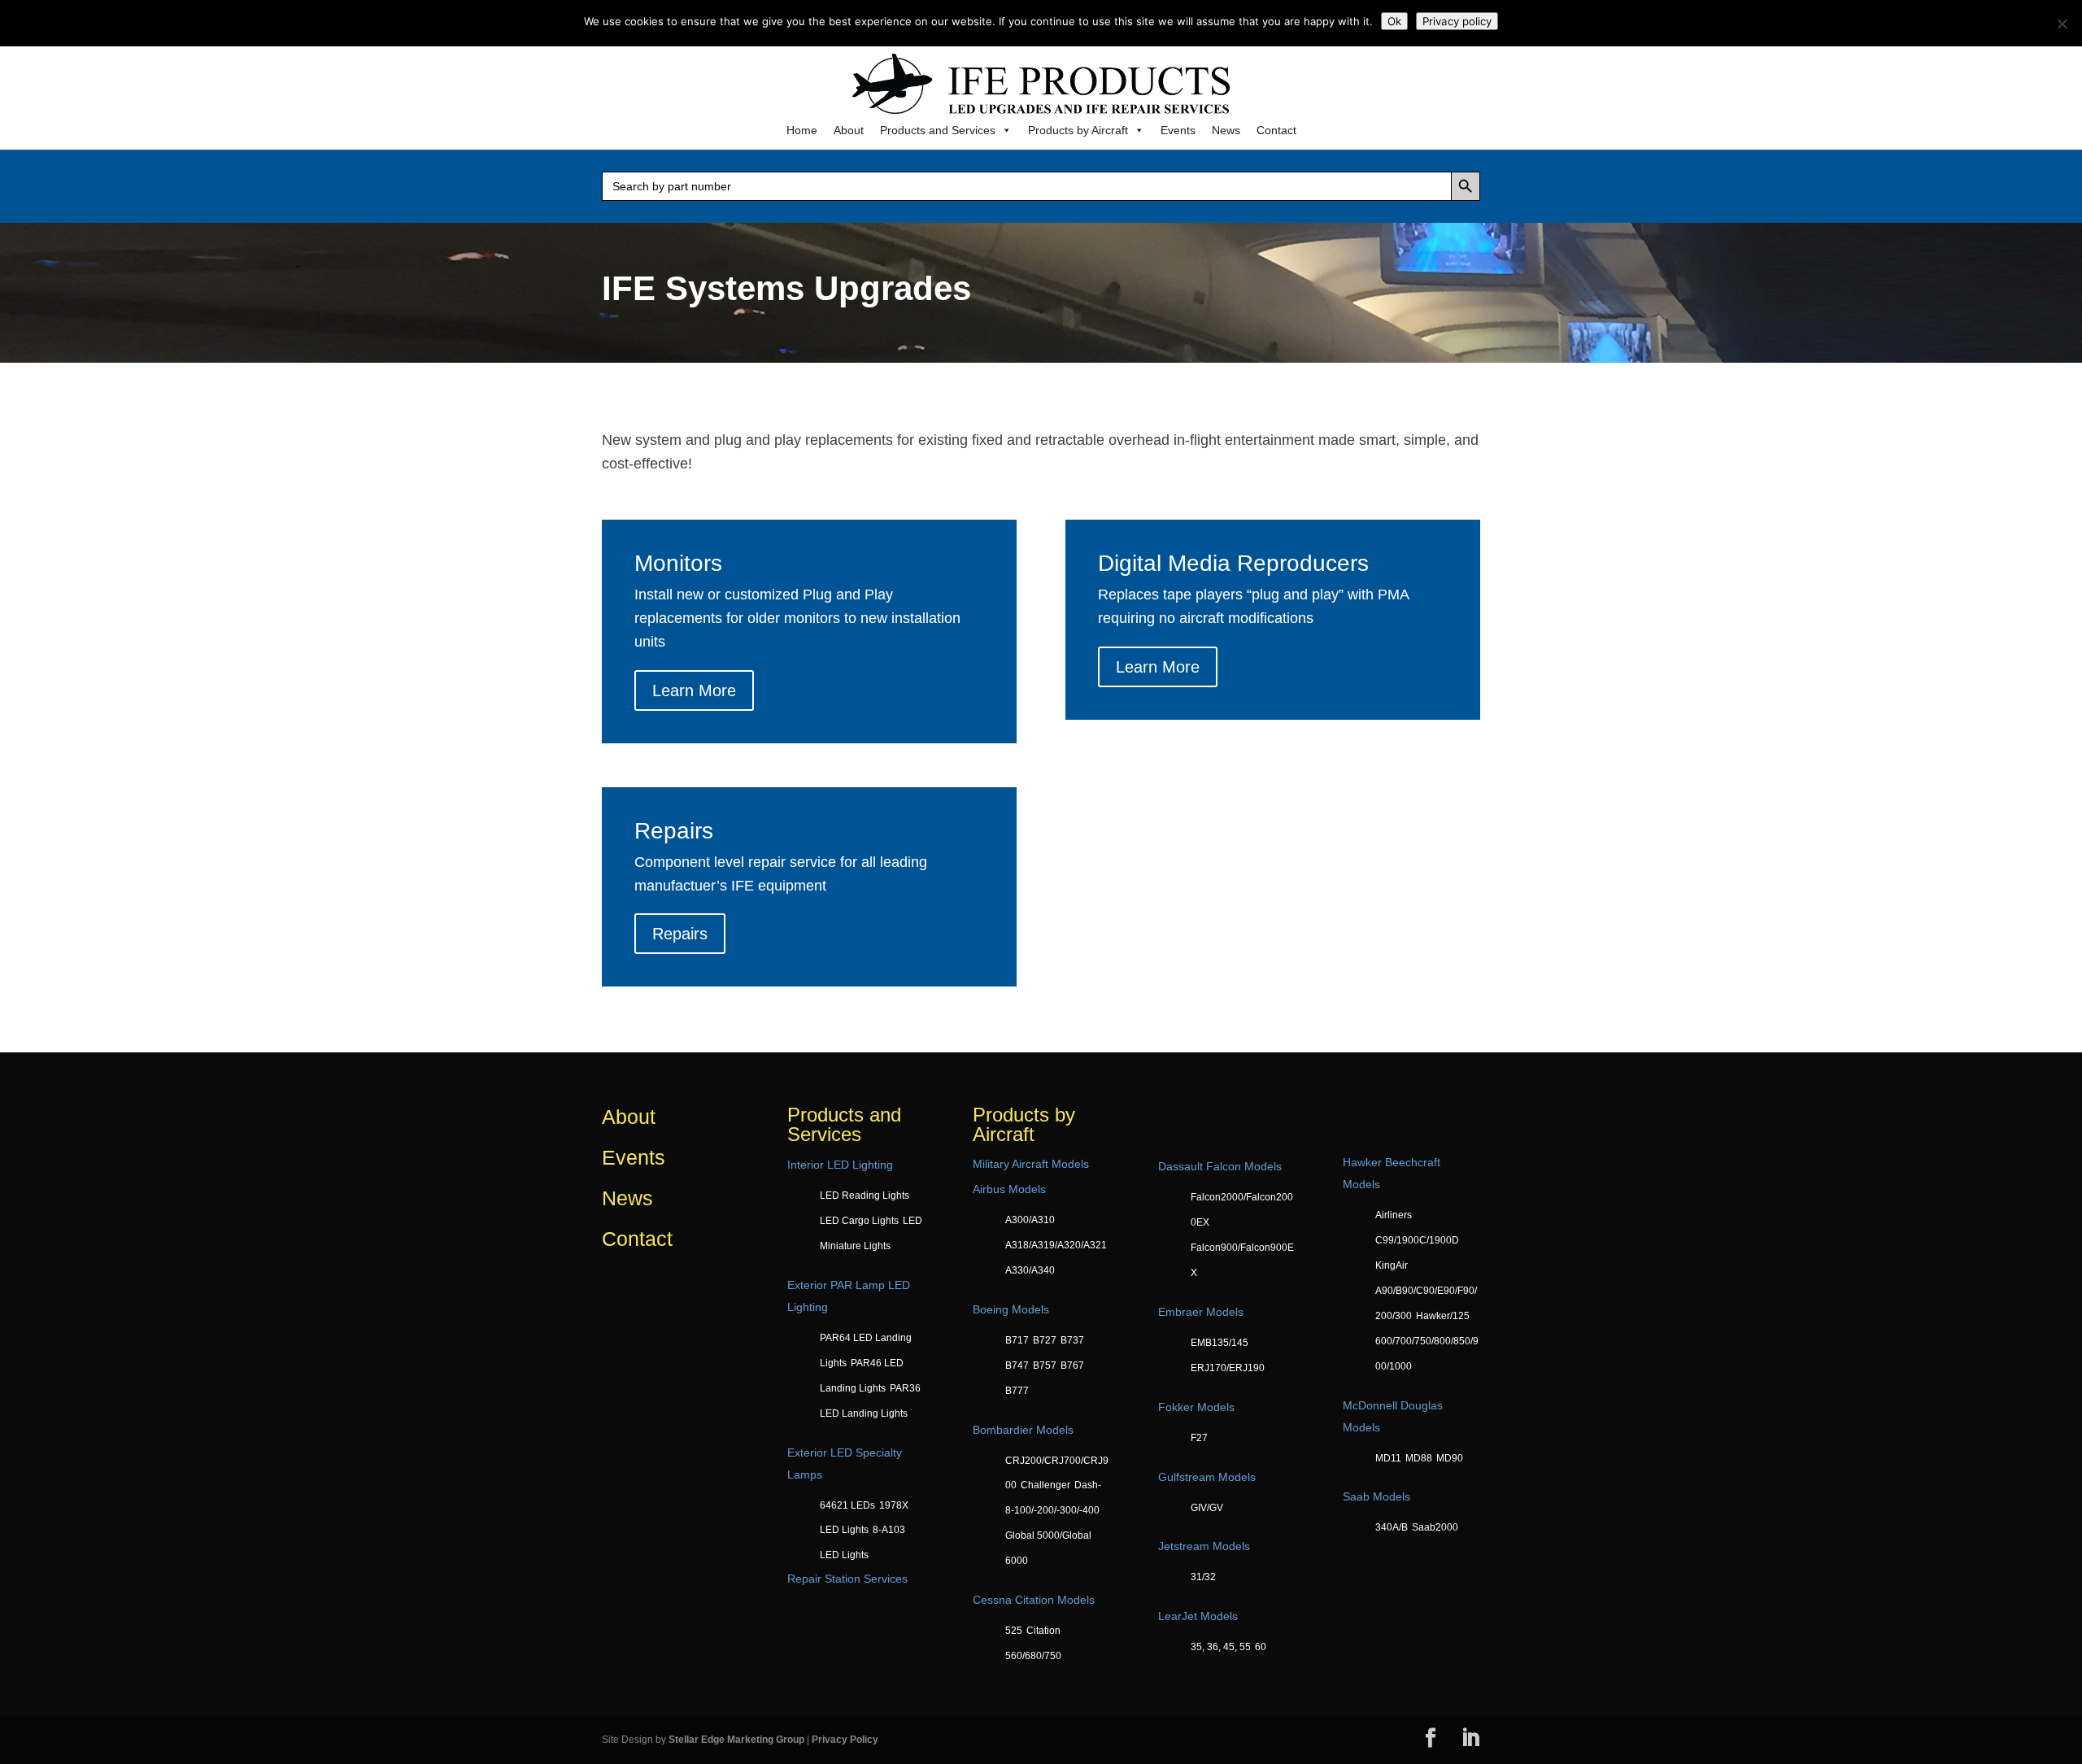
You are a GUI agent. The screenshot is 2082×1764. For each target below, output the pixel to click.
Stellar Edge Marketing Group (736, 1740)
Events (1178, 130)
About (849, 130)
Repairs (680, 934)
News (1226, 130)
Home (802, 130)
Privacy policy (1457, 21)
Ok (1394, 21)
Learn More (694, 690)
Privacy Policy (845, 1740)
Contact (1276, 130)
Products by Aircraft (1078, 130)
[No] (2062, 24)
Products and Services (938, 130)
